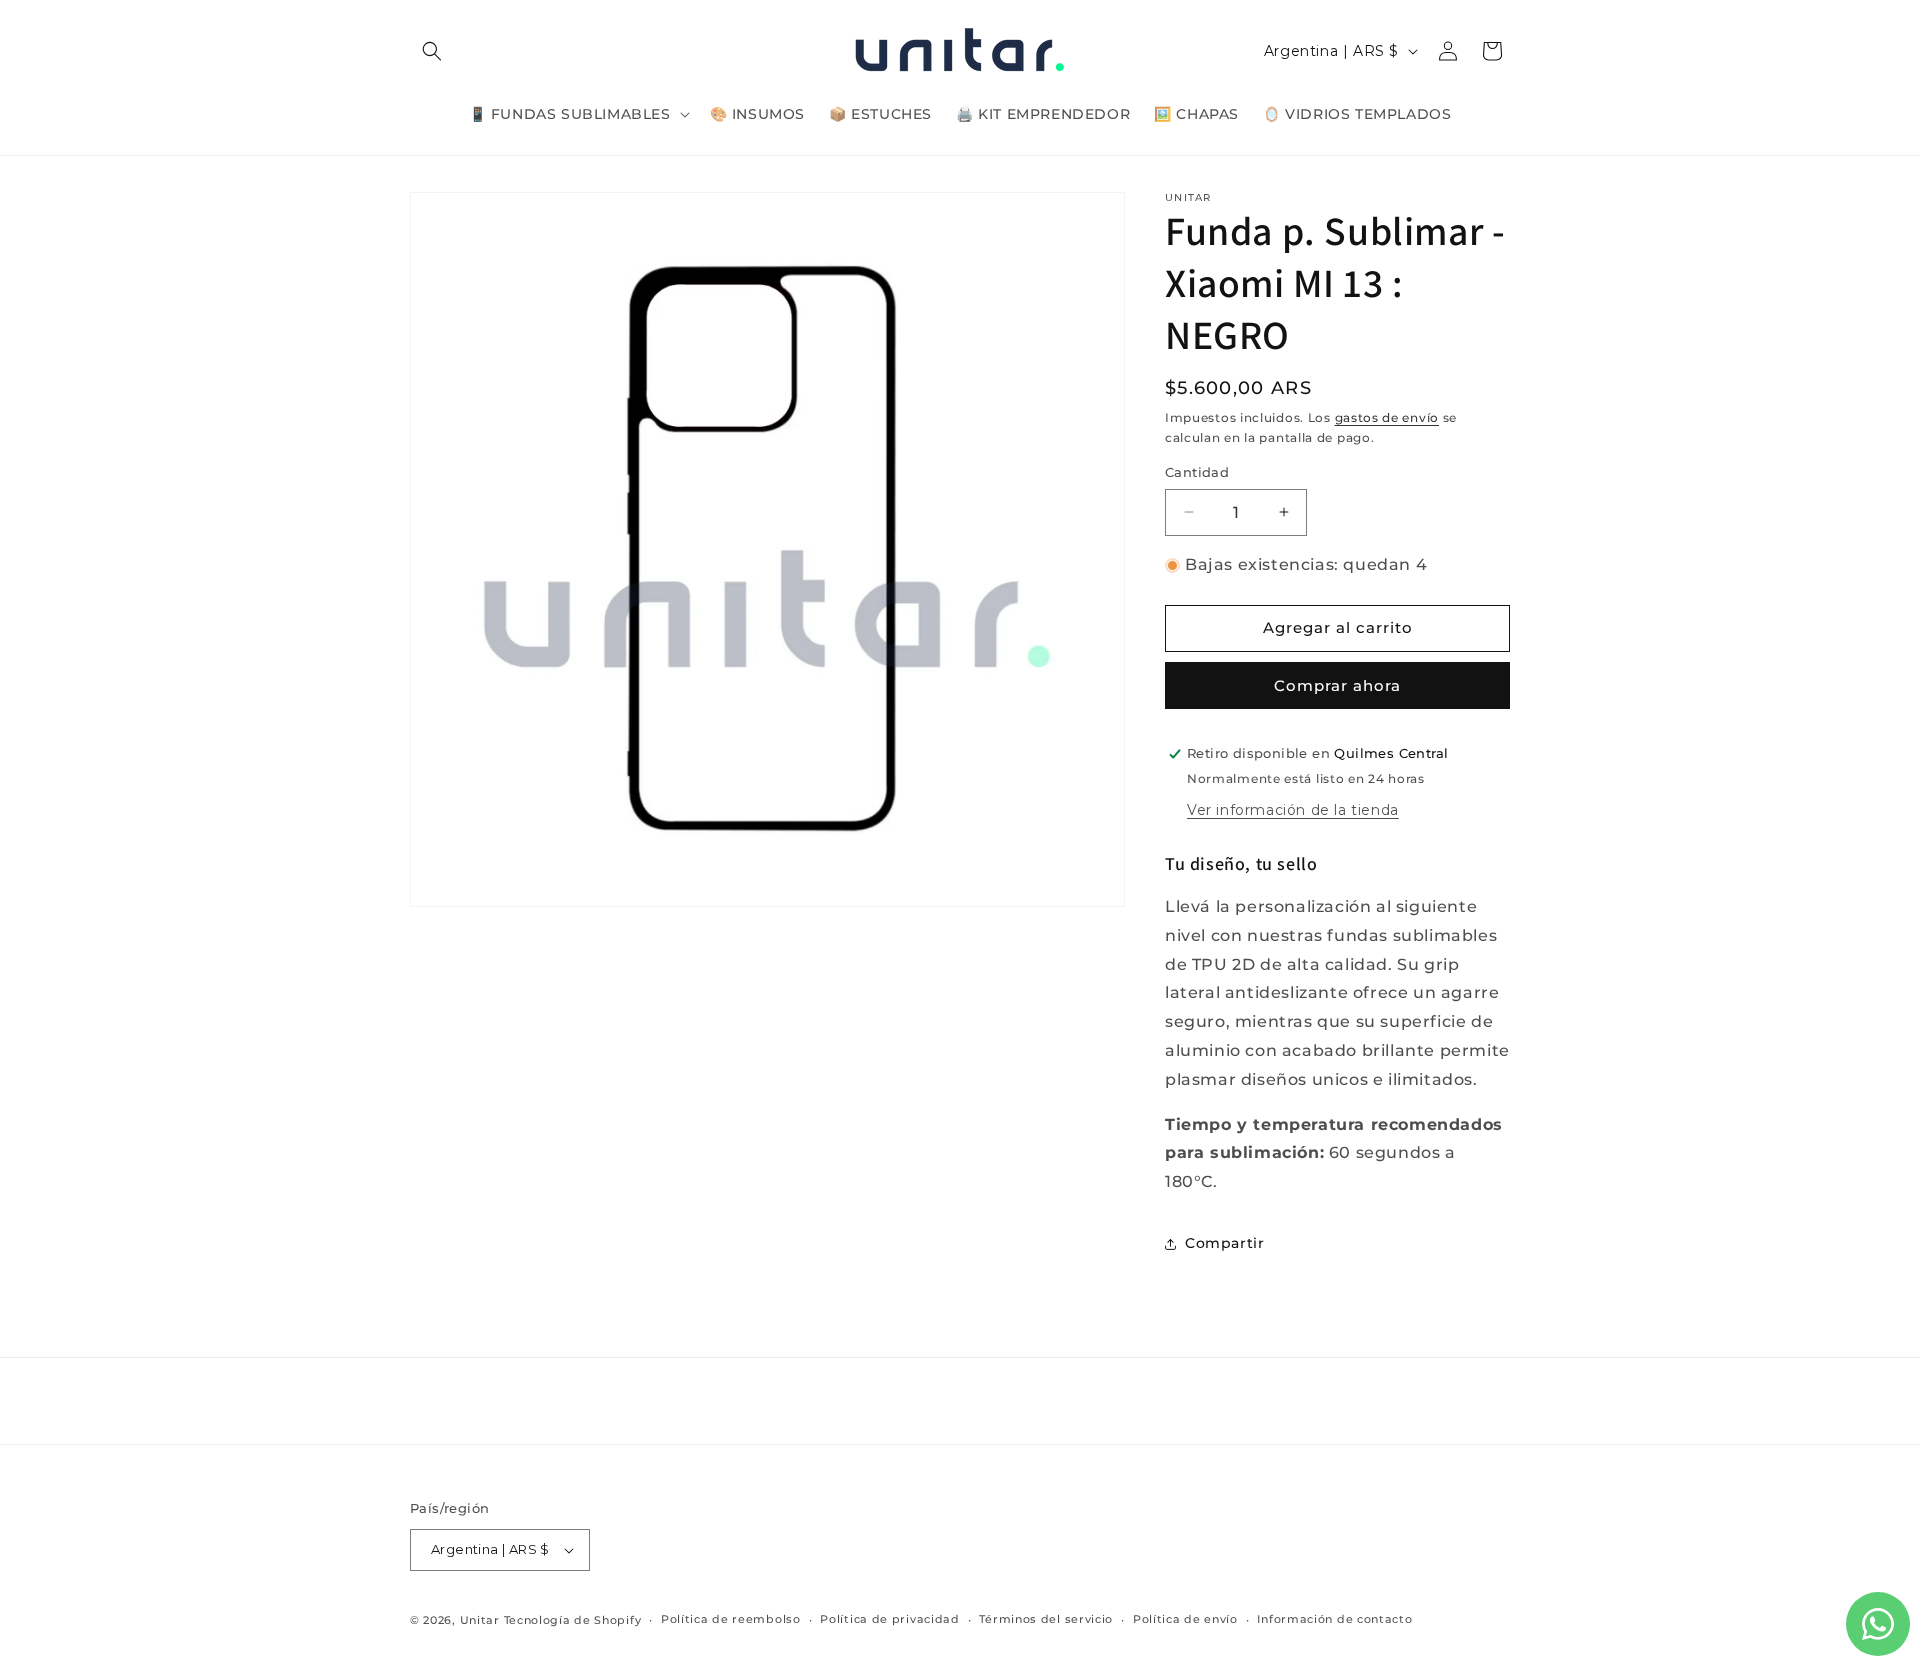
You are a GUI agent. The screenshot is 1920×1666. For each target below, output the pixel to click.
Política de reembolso (731, 1619)
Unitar (480, 1620)
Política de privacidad (889, 1619)
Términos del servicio (1046, 1619)
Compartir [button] (1224, 1243)
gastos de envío (1387, 417)
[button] (432, 51)
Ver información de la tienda (1293, 810)
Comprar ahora (1337, 685)
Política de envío (1185, 1619)
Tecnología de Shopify (573, 1620)
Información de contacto (1334, 1619)
